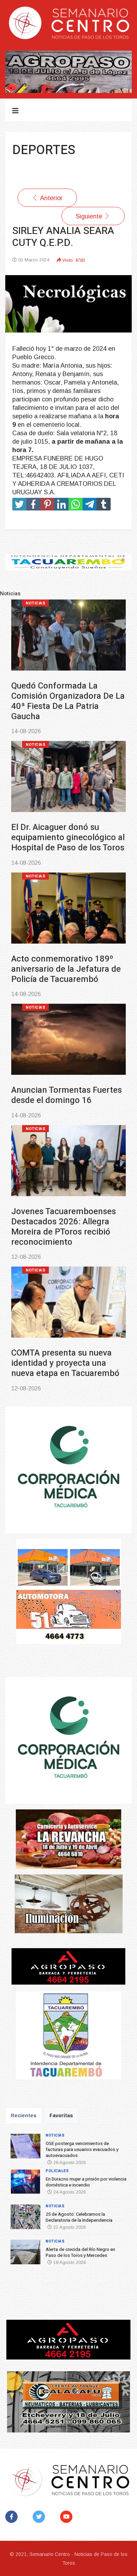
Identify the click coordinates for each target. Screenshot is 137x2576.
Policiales (38, 735)
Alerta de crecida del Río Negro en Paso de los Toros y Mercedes (67, 1090)
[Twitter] (40, 2517)
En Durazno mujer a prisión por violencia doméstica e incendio (63, 828)
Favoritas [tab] (61, 2115)
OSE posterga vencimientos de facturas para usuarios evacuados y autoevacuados (65, 696)
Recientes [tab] (24, 2115)
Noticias (35, 603)
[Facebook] (13, 2517)
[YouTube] (68, 2517)
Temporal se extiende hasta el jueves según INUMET (65, 1217)
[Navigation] (15, 111)
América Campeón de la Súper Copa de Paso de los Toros (62, 1343)
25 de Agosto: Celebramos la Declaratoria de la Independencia (66, 959)
